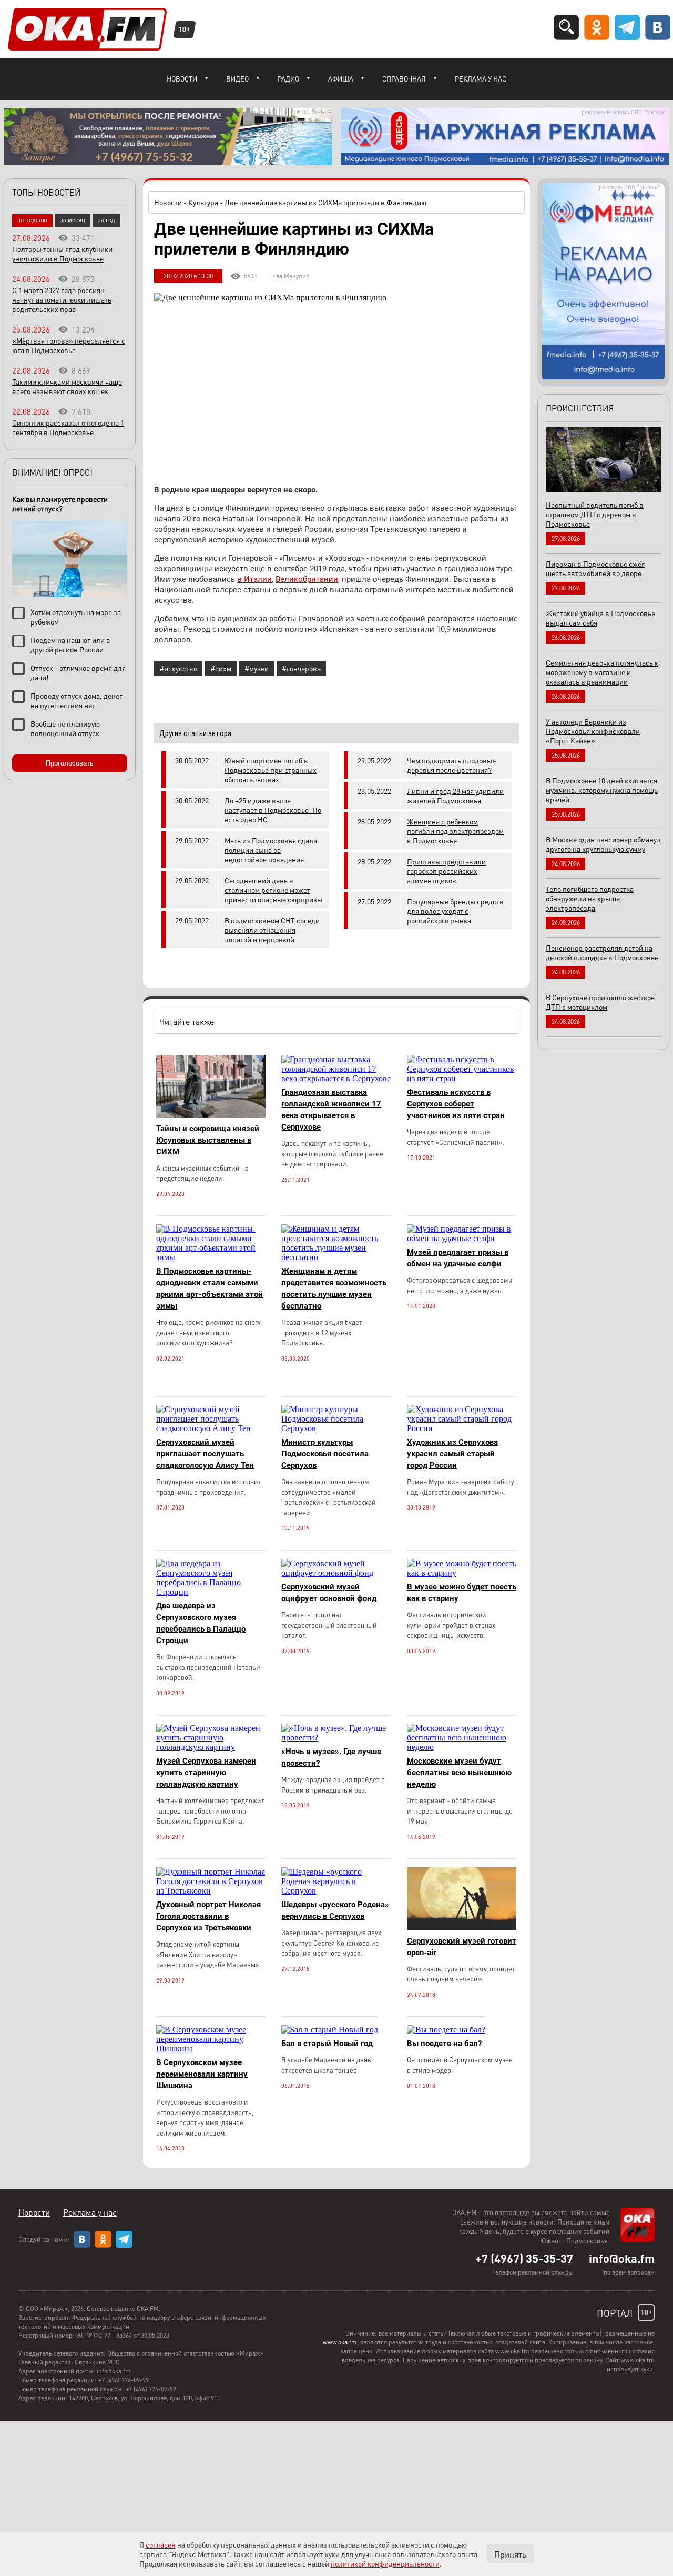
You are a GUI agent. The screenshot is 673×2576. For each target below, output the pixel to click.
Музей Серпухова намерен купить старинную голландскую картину (206, 1773)
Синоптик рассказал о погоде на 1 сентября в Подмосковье (68, 427)
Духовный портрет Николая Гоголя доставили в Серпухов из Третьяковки (208, 1916)
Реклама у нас (481, 79)
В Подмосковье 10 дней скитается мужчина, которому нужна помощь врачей (602, 790)
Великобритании (307, 579)
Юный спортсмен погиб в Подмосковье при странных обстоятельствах (271, 770)
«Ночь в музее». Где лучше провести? (331, 1757)
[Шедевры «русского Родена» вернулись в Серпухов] (336, 1891)
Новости (182, 79)
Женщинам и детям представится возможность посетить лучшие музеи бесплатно (334, 1289)
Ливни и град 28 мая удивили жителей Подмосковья (455, 796)
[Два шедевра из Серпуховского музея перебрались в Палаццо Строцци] (211, 1592)
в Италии (254, 579)
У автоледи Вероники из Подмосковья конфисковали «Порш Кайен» (593, 731)
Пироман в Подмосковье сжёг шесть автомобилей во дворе (595, 568)
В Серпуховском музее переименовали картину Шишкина (202, 2074)
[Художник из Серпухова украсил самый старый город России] (462, 1428)
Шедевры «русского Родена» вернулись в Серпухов (335, 1910)
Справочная (404, 79)
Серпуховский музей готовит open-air (462, 1947)
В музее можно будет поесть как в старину (462, 1593)
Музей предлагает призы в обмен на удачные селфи (458, 1258)
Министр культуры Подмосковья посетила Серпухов (325, 1454)
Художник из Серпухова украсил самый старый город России (452, 1454)
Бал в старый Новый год (327, 2044)
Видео (237, 79)
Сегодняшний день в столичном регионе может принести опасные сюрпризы (273, 890)
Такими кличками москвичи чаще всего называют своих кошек (67, 386)
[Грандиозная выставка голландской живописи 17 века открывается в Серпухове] (336, 1078)
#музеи (257, 668)
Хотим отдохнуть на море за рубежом (76, 617)
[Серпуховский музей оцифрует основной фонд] (336, 1573)
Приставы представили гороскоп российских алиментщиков (446, 871)
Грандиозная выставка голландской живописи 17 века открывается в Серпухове (331, 1110)
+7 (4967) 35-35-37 (524, 2258)
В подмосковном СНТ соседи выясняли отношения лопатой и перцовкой (272, 930)
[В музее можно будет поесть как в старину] (462, 1573)
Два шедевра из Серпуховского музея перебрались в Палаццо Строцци (201, 1623)
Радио (288, 79)
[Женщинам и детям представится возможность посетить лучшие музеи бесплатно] (336, 1257)
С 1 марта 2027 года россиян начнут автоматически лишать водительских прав (62, 299)
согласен (161, 2544)
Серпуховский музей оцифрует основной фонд (329, 1593)
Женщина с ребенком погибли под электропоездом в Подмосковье (455, 831)
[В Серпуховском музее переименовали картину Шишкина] (211, 2049)
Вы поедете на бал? (444, 2044)
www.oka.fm (340, 2342)
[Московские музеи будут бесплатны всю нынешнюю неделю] (462, 1747)
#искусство (178, 668)
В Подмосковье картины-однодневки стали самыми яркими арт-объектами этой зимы (210, 1289)
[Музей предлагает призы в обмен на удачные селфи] (462, 1238)
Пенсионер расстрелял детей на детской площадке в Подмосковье (602, 952)
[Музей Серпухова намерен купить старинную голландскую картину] (211, 1747)
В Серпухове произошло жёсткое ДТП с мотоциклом (600, 1002)
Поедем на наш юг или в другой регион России (70, 645)
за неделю (32, 220)
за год (106, 220)
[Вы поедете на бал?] (446, 2030)
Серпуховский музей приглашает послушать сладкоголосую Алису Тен (205, 1454)
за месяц (73, 220)
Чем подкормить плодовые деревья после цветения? (451, 765)
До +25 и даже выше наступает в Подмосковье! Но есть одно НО (273, 810)
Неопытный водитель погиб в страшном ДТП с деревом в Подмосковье (595, 514)
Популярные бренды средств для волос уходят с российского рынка (455, 911)
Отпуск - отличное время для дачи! (78, 672)
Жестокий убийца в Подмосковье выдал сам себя (600, 618)
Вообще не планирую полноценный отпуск (65, 728)
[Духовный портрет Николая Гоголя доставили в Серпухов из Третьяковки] (211, 1891)
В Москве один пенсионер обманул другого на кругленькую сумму (603, 844)
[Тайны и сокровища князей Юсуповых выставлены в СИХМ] (211, 1115)
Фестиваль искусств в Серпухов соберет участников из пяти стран (456, 1104)
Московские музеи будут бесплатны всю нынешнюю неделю (459, 1773)
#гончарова (301, 668)
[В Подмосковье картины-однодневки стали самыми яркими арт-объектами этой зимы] (211, 1257)
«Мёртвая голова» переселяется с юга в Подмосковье (69, 345)
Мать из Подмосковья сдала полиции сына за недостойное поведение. (271, 850)
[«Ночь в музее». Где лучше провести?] (336, 1738)
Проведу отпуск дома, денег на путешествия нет (77, 700)
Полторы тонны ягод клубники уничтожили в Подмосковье (62, 254)
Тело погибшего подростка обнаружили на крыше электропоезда (590, 898)
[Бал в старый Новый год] (330, 2030)
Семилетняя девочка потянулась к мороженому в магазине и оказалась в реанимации (602, 672)
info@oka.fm (622, 2258)
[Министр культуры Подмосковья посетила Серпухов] (336, 1428)
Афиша (341, 79)
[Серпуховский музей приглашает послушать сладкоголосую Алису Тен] (211, 1428)
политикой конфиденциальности (385, 2563)
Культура (203, 202)
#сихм (221, 668)
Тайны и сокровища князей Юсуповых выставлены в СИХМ (208, 1140)
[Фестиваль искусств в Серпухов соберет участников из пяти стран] (462, 1078)
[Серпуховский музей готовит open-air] (462, 1927)
